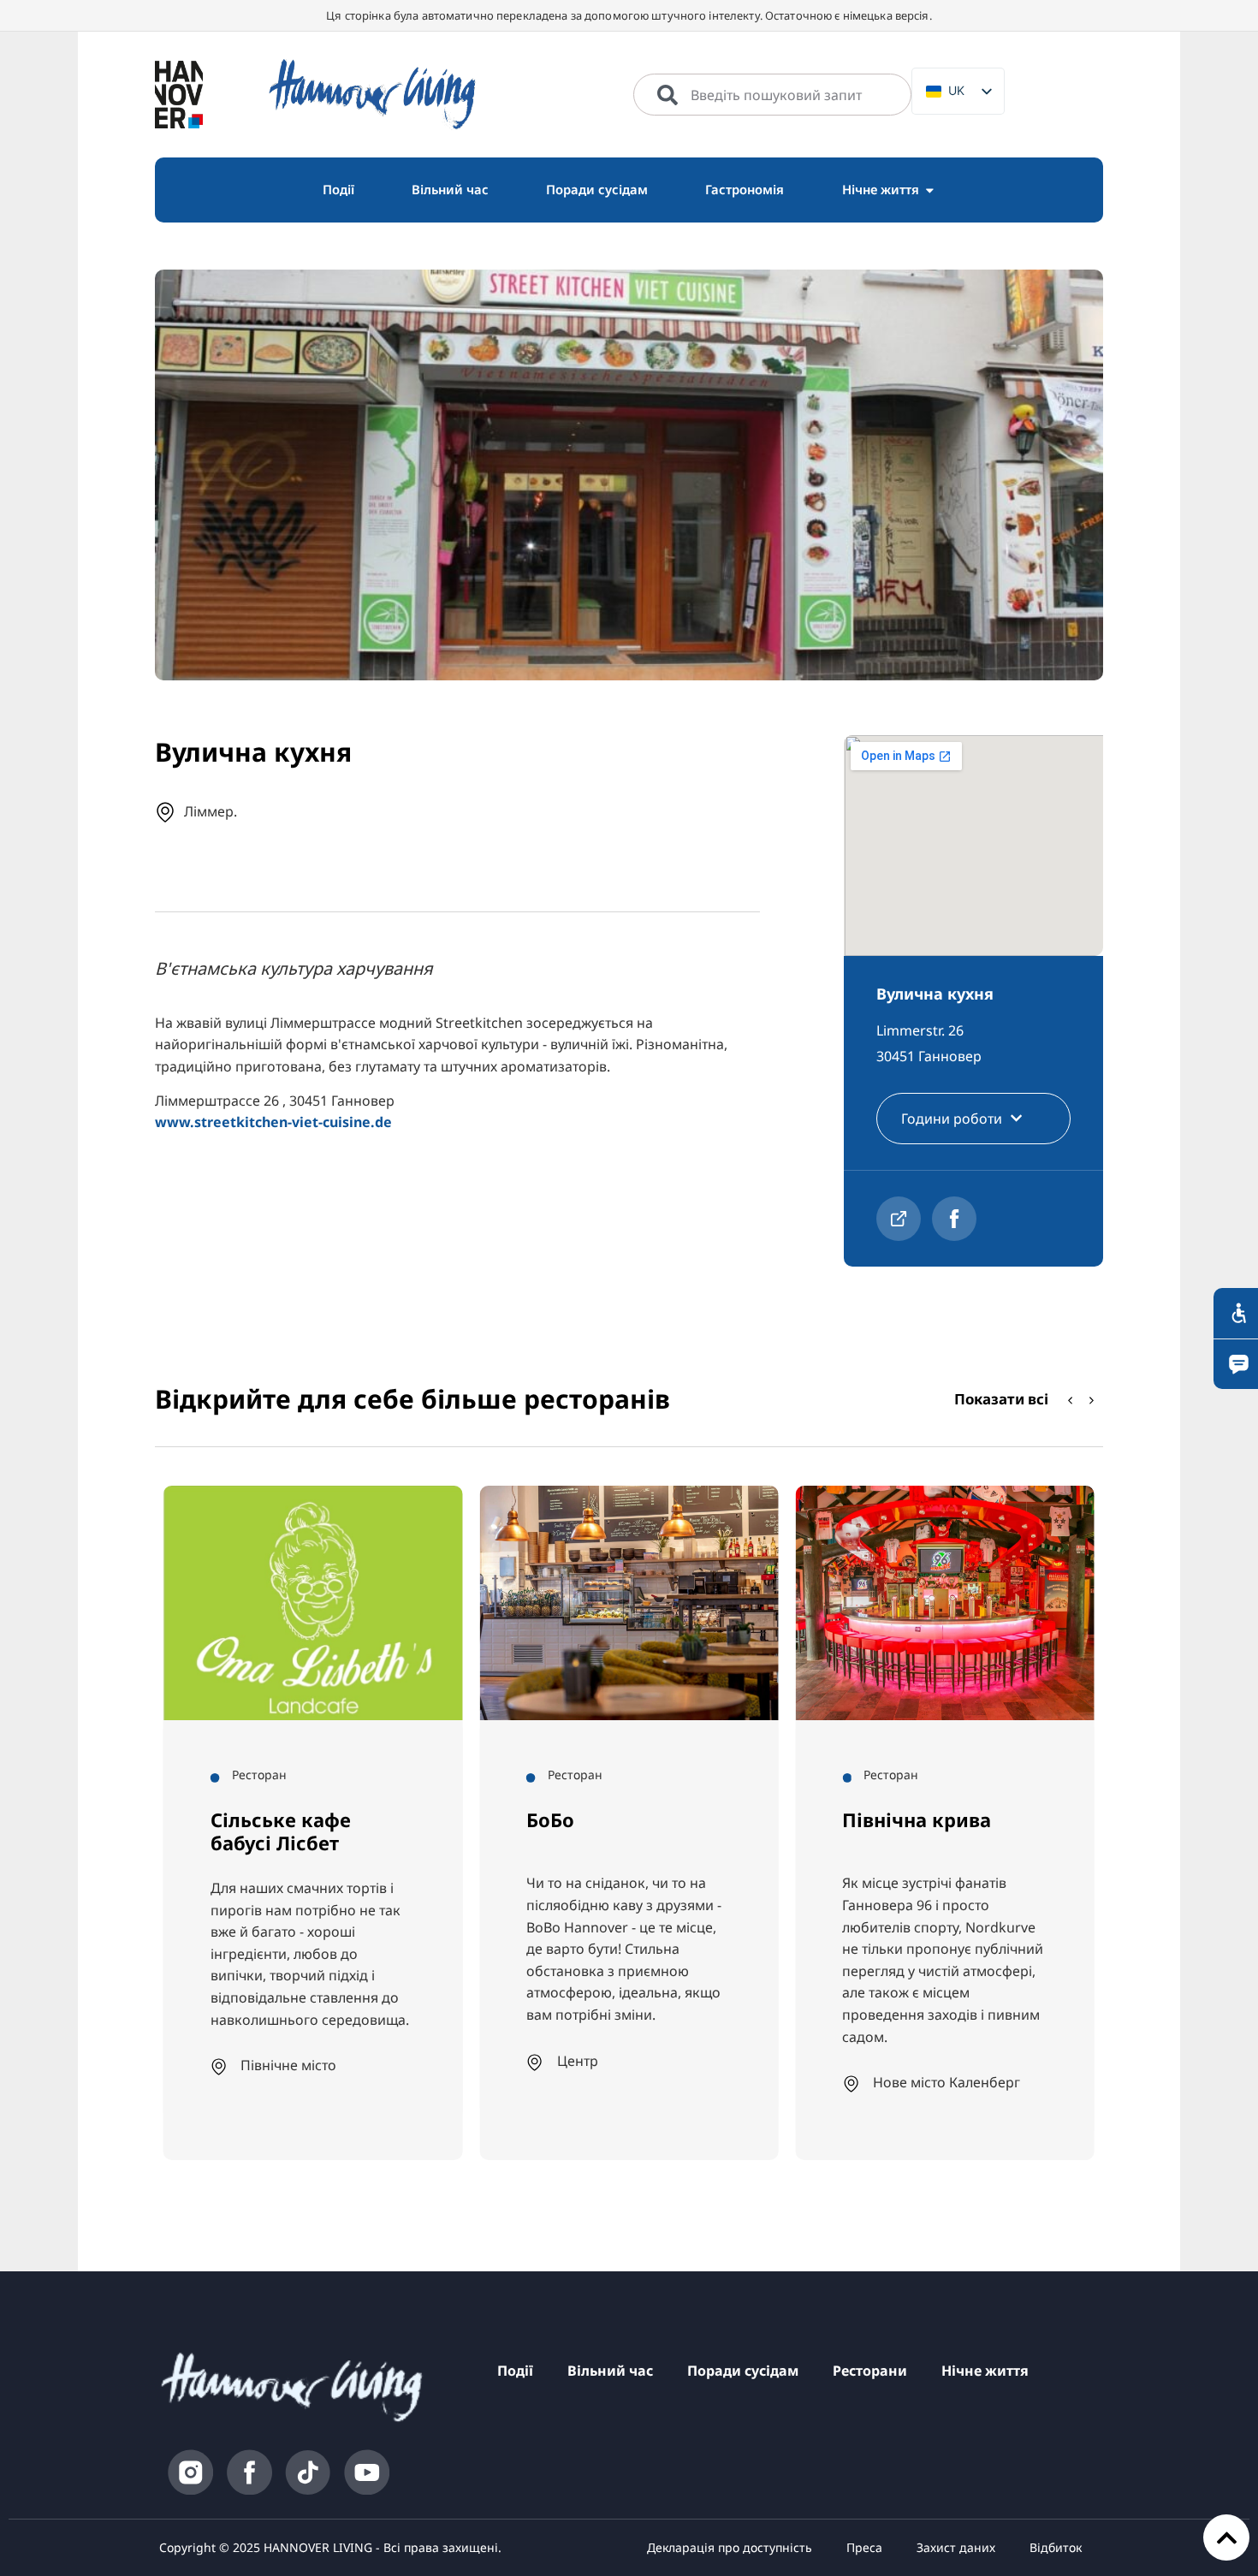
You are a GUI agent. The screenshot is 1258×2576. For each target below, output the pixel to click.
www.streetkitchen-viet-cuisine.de (273, 1122)
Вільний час (610, 2371)
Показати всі (1001, 1399)
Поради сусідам (743, 2371)
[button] (1092, 1400)
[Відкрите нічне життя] (930, 190)
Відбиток (1056, 2547)
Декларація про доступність (730, 2547)
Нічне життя (985, 2371)
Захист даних (956, 2547)
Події (515, 2371)
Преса (864, 2547)
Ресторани (870, 2371)
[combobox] (772, 95)
